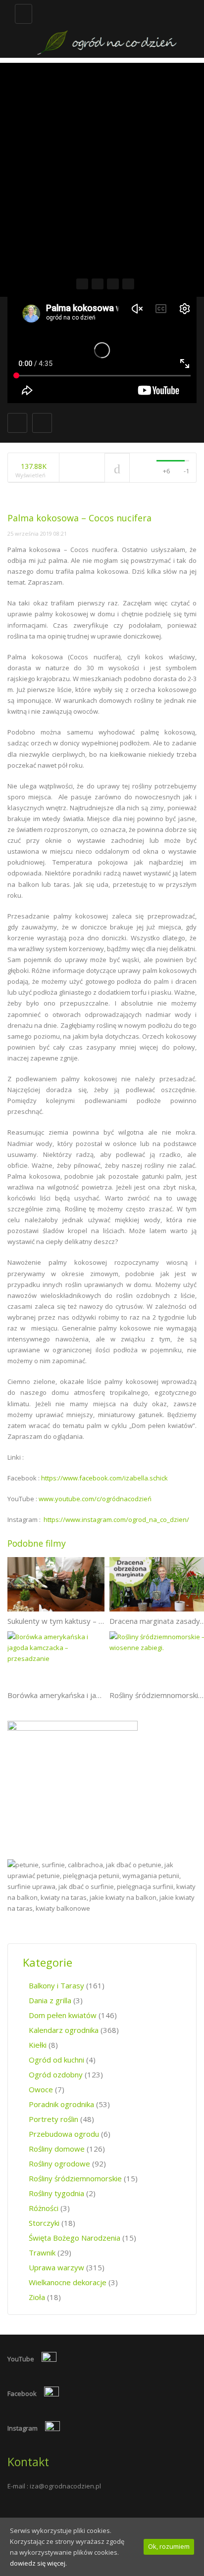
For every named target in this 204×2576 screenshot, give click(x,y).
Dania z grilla (50, 2000)
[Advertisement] (102, 165)
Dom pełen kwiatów (63, 2015)
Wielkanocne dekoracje (68, 2282)
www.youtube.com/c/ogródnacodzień (95, 1499)
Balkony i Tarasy (56, 1985)
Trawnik (42, 2253)
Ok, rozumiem (169, 2546)
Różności (44, 2208)
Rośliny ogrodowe (59, 2163)
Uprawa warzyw (56, 2267)
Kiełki (38, 2045)
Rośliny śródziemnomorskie (75, 2178)
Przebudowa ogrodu (64, 2134)
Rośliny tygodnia (56, 2193)
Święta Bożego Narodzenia (75, 2238)
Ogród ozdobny (56, 2074)
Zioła (37, 2297)
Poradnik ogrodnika (61, 2104)
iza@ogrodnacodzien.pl (65, 2486)
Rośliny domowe (57, 2149)
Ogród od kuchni (56, 2060)
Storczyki (44, 2223)
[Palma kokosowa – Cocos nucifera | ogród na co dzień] (107, 29)
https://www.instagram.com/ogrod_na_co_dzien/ (116, 1519)
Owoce (41, 2089)
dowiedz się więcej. (38, 2563)
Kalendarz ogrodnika (64, 2030)
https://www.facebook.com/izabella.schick (104, 1478)
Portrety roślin (53, 2119)
